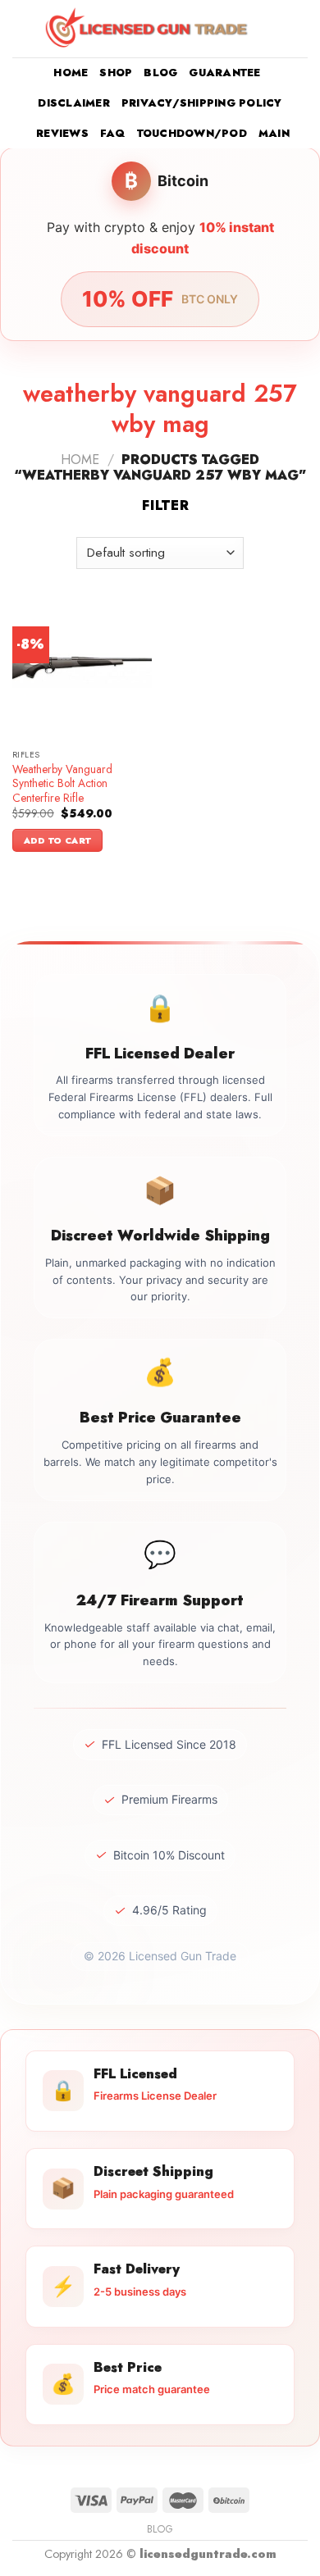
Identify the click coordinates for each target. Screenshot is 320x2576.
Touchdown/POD (192, 133)
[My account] (272, 29)
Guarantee (224, 73)
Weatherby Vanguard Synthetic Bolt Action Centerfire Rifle (62, 784)
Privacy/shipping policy (202, 103)
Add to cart (58, 840)
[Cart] (299, 29)
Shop (116, 73)
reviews (62, 133)
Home (71, 73)
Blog (160, 73)
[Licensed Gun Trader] (148, 29)
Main (274, 133)
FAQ (113, 133)
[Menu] (22, 28)
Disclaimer (74, 103)
